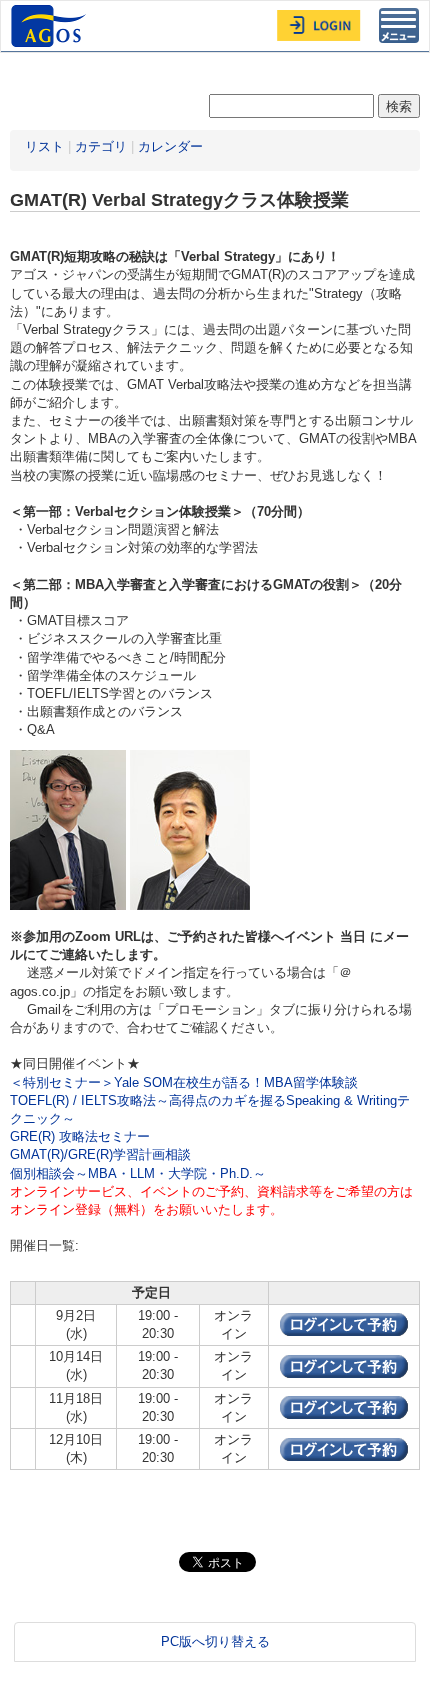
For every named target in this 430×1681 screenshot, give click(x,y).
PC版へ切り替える (215, 1641)
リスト (44, 146)
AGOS (51, 26)
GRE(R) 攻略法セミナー (80, 1136)
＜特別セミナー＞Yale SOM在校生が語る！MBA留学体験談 (184, 1082)
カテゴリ (101, 146)
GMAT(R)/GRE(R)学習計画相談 (100, 1154)
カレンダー (170, 146)
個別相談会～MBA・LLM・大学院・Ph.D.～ (138, 1173)
